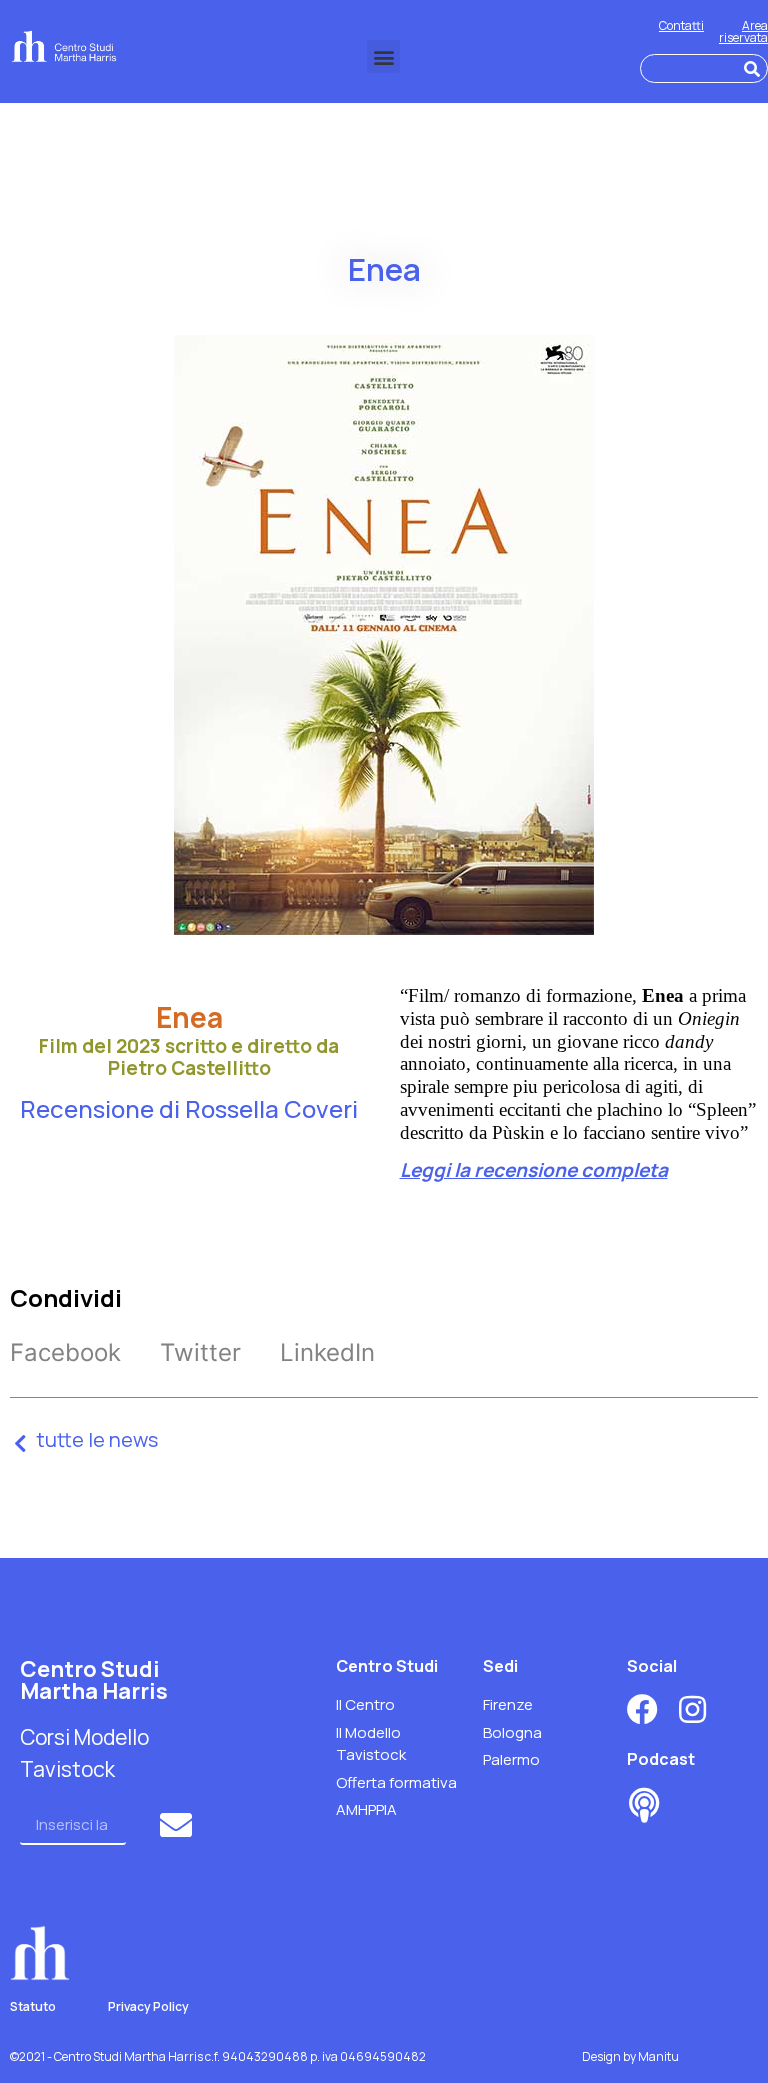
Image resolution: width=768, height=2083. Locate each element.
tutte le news (97, 1439)
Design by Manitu (630, 2056)
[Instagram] (692, 1709)
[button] (383, 56)
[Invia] (178, 1825)
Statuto (33, 2006)
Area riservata (743, 31)
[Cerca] (752, 68)
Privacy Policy (148, 2006)
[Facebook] (642, 1709)
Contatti (681, 25)
